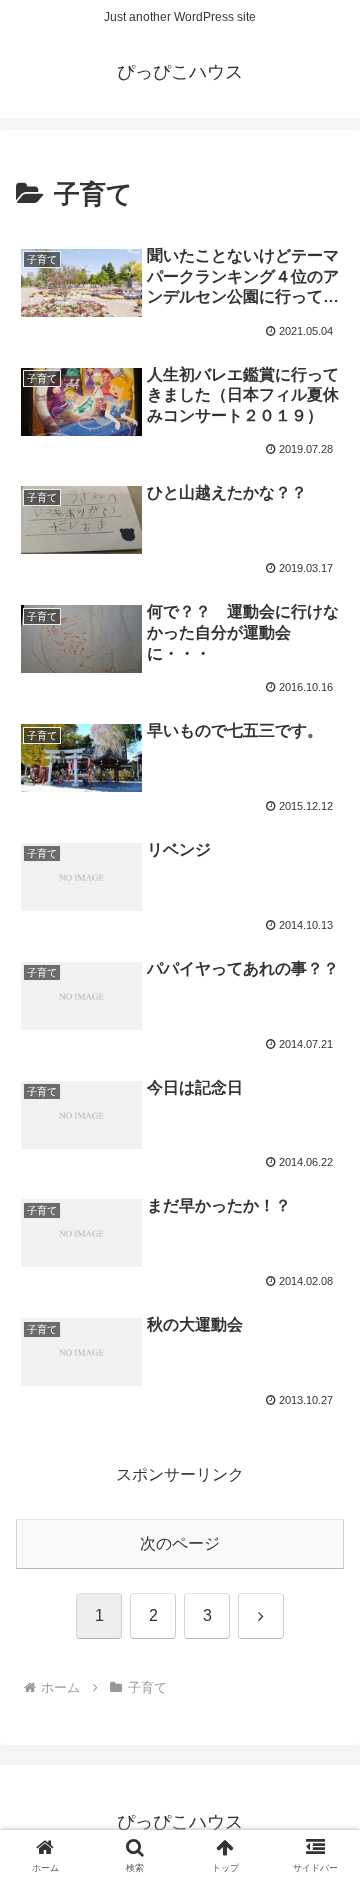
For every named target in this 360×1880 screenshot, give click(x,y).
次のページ (180, 1543)
